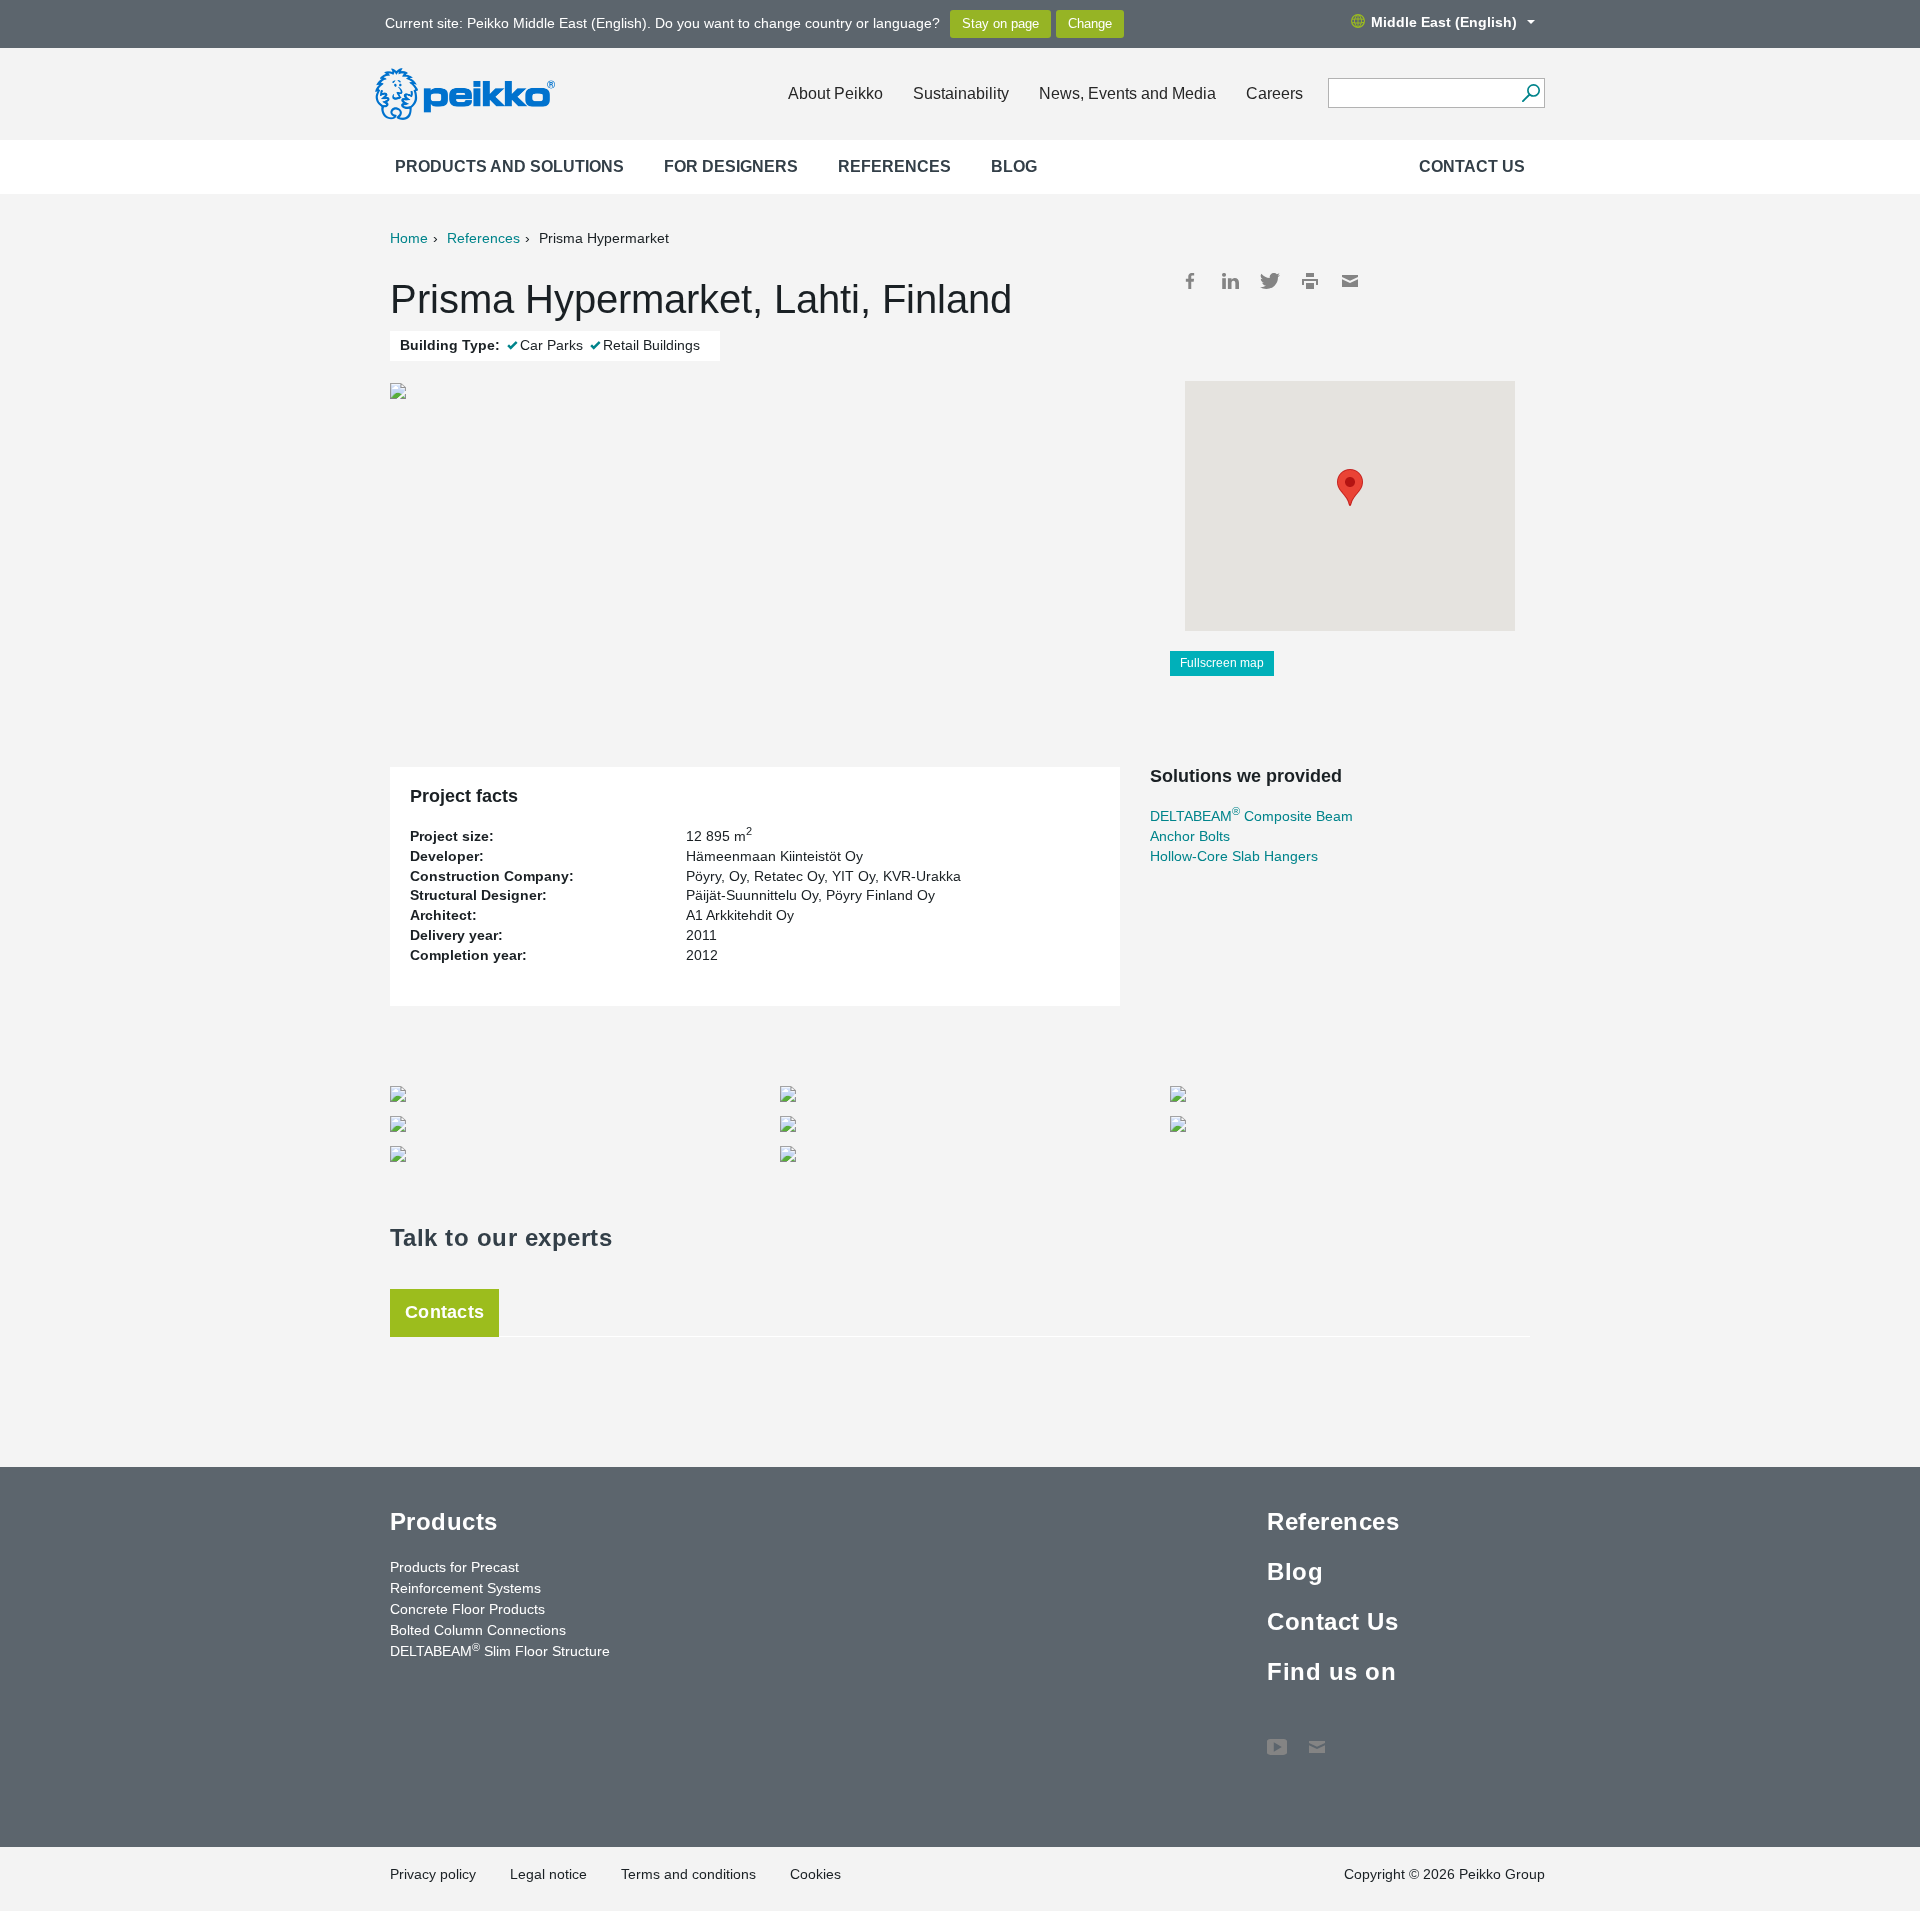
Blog (1014, 166)
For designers (731, 166)
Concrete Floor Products (467, 1609)
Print (1310, 281)
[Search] (1530, 93)
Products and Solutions (509, 166)
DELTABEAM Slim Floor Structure (500, 1650)
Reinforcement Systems (465, 1588)
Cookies (815, 1874)
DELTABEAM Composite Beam (1251, 816)
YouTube (1277, 1737)
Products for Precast (454, 1567)
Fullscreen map (1222, 663)
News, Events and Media (1127, 93)
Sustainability (961, 93)
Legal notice (548, 1874)
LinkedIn (1230, 281)
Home (409, 238)
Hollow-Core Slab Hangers (1234, 856)
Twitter (1270, 281)
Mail (1350, 281)
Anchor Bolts (1190, 836)
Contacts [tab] (444, 1312)
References (894, 166)
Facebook (1190, 281)
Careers (1274, 93)
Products (444, 1521)
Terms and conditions (688, 1874)
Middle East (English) (1444, 22)
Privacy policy (433, 1874)
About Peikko (835, 93)
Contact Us (1472, 166)
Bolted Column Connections (478, 1630)
